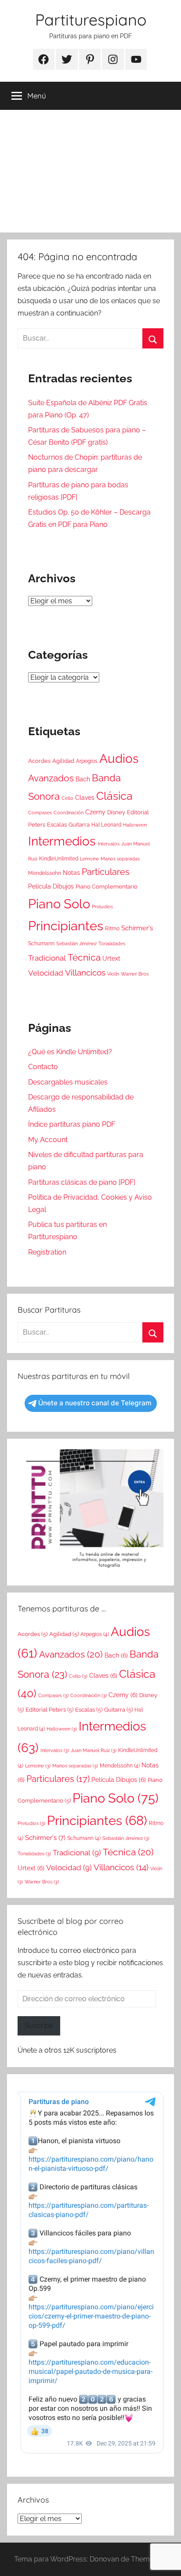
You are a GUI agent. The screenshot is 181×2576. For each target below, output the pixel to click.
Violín (113, 974)
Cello (67, 798)
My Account (48, 1140)
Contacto (43, 1067)
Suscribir (39, 2026)
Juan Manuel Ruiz (94, 1750)
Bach (83, 779)
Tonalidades (112, 943)
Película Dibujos (51, 886)
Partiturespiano (91, 20)
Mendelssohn (45, 873)
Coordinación (69, 813)
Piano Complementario (107, 887)
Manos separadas (120, 859)
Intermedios (62, 841)
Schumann (41, 943)
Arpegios (87, 761)
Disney (116, 812)
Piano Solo (59, 904)
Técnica (84, 957)
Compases (40, 813)
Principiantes (66, 926)
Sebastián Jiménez (76, 943)
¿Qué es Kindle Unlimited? (70, 1052)
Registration (47, 1252)
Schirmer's (137, 928)
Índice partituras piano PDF (72, 1124)
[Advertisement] (90, 171)
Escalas (57, 825)
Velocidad (46, 973)
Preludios (102, 907)
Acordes (39, 761)
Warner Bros (135, 974)
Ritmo (112, 929)
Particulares (106, 872)
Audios (119, 759)
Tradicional (47, 958)
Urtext (111, 958)
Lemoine (89, 859)
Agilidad (63, 761)
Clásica (114, 796)
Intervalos (109, 844)
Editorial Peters (49, 1710)
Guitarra (79, 825)
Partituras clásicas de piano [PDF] (82, 1182)
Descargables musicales (68, 1082)
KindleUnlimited (59, 859)
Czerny (95, 812)
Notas (71, 873)
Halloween (135, 825)
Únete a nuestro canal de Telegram (95, 1403)
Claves (85, 798)
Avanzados (51, 778)
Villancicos (85, 972)
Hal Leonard (106, 825)
